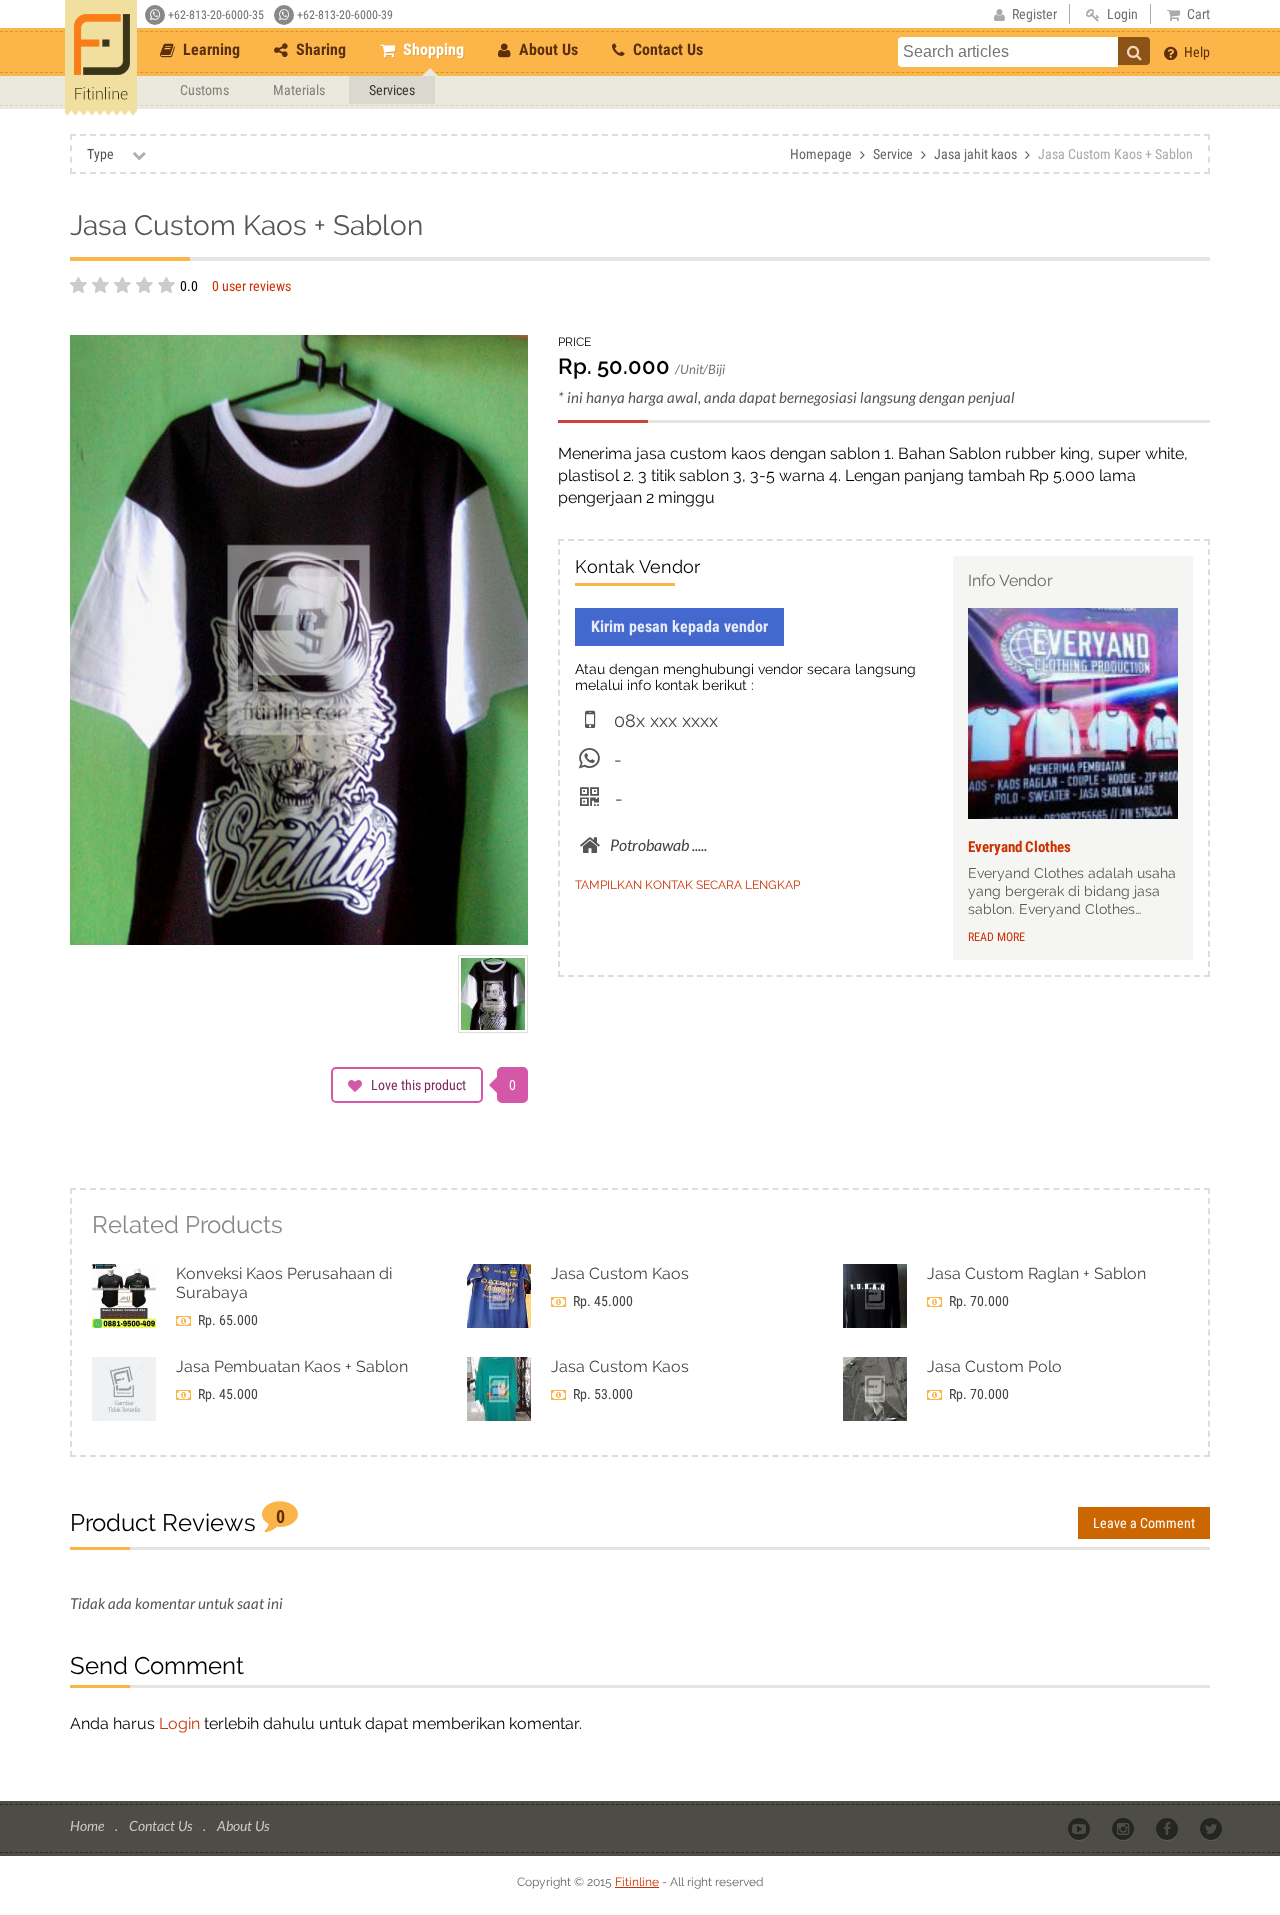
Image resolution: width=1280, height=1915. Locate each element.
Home (88, 1825)
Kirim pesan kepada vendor (679, 626)
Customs (204, 90)
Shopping (431, 49)
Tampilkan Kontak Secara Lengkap (687, 885)
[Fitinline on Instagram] (1124, 1827)
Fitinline (637, 1882)
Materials (299, 90)
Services (392, 90)
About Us (546, 49)
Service (893, 154)
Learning (209, 49)
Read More (996, 937)
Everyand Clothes (1019, 847)
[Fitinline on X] (1212, 1827)
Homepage (821, 154)
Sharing (319, 49)
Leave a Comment (1144, 1523)
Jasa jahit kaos (975, 154)
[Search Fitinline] (1134, 51)
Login (179, 1723)
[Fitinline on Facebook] (1168, 1827)
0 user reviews (251, 286)
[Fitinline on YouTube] (1080, 1827)
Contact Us (666, 49)
